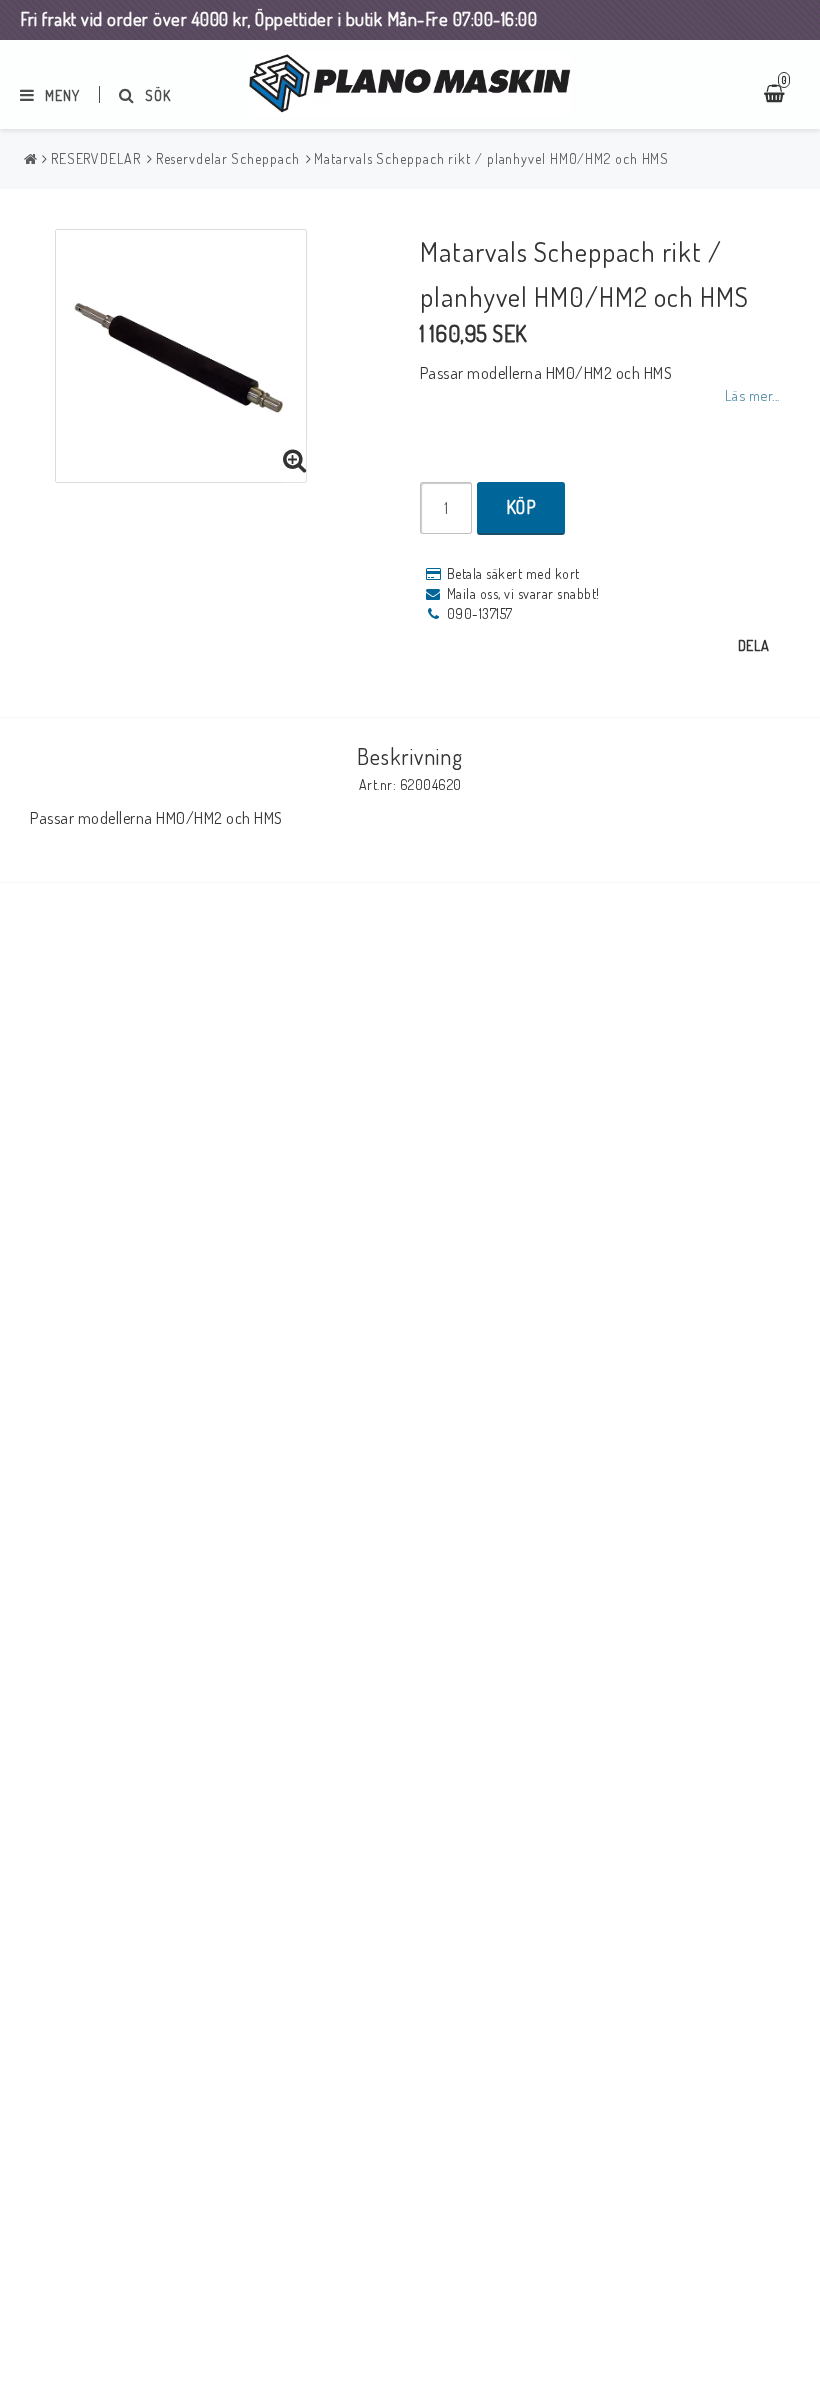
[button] (295, 461)
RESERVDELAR (96, 158)
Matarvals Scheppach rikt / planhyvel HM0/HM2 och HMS (491, 158)
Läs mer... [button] (752, 395)
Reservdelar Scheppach (228, 158)
